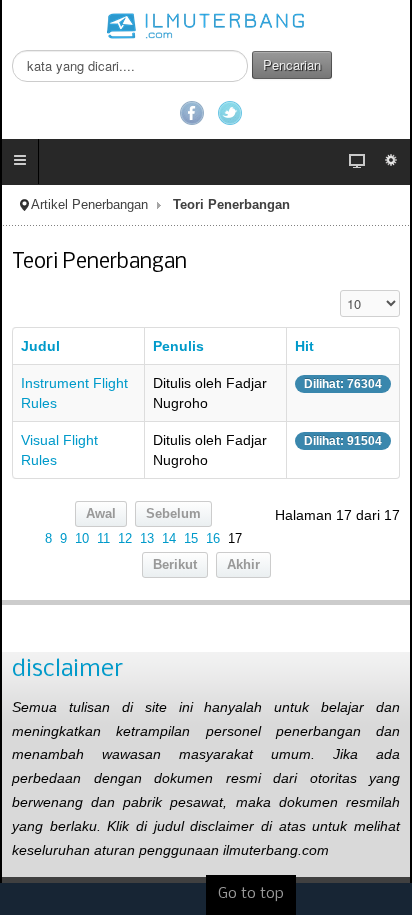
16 (213, 539)
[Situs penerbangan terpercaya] (206, 25)
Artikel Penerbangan (89, 205)
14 (169, 539)
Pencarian (292, 64)
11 (103, 539)
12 (125, 539)
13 (147, 539)
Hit (304, 346)
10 (82, 539)
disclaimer (67, 669)
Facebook (192, 113)
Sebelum (173, 514)
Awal (101, 514)
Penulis (178, 346)
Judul (40, 346)
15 (191, 539)
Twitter (230, 113)
